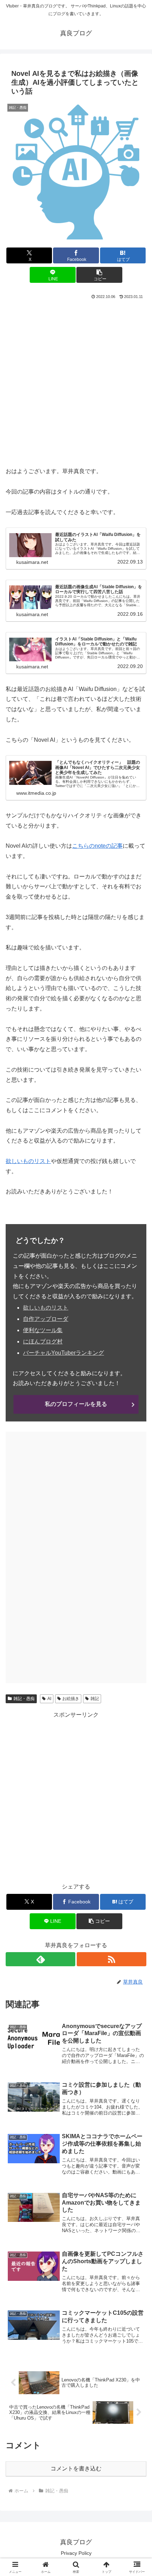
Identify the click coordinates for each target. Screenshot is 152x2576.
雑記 (95, 1699)
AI (49, 1699)
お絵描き (71, 1699)
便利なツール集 (43, 1330)
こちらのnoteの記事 (97, 846)
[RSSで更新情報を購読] (112, 1959)
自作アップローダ (46, 1319)
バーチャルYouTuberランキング (63, 1353)
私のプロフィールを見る (76, 1404)
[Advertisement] (76, 381)
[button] (99, 275)
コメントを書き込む (76, 2468)
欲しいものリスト (28, 1161)
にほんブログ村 (43, 1341)
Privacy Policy (76, 2553)
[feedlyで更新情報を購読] (40, 1959)
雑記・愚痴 (24, 1699)
